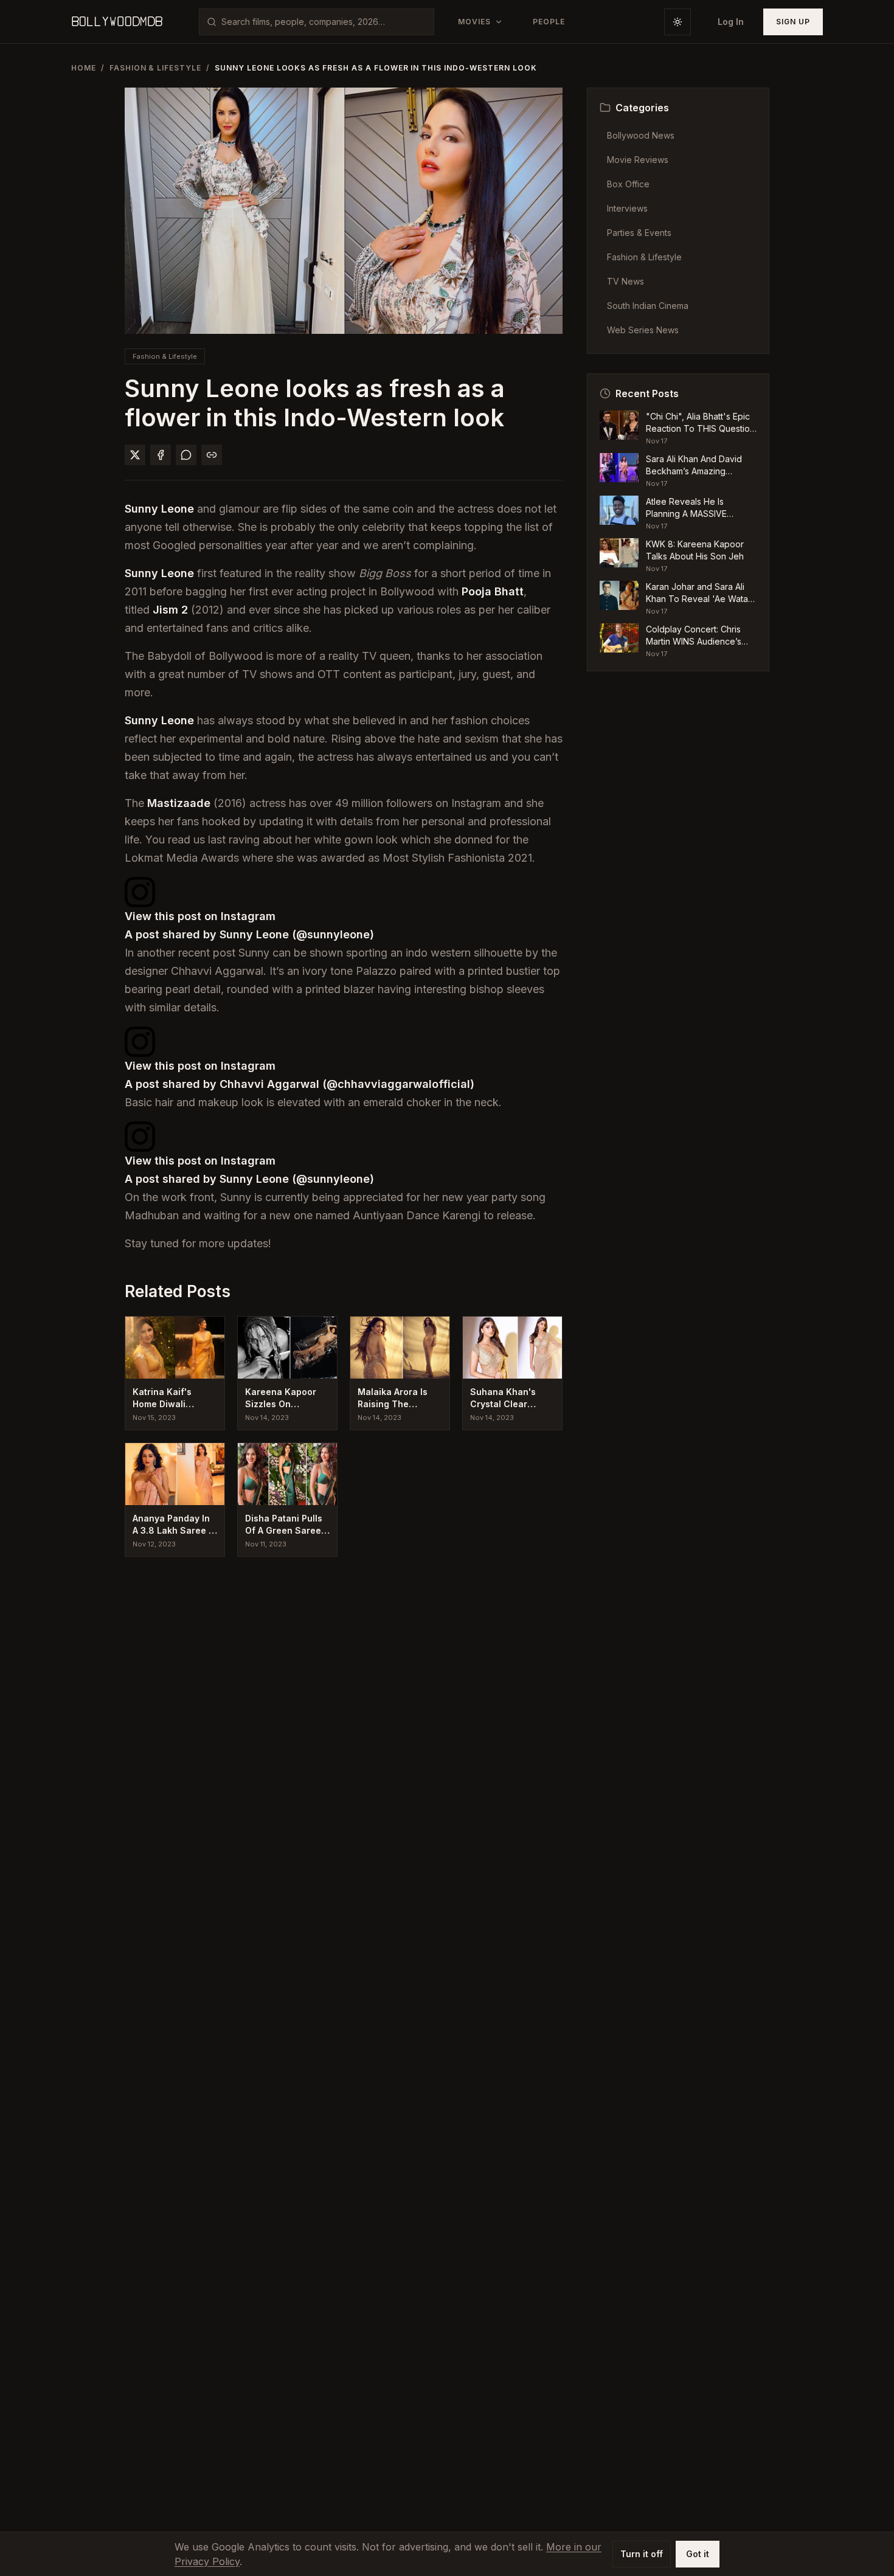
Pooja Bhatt (493, 591)
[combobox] (324, 22)
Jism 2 (170, 610)
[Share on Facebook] (161, 455)
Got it (698, 2554)
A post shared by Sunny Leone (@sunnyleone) (249, 934)
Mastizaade (179, 803)
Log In (731, 22)
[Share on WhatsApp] (186, 455)
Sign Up (793, 22)
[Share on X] (135, 455)
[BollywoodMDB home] (117, 22)
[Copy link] (212, 455)
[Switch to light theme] (677, 22)
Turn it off (642, 2554)
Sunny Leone (159, 509)
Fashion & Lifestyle (155, 68)
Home (84, 68)
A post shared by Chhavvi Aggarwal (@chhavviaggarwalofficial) (300, 1084)
